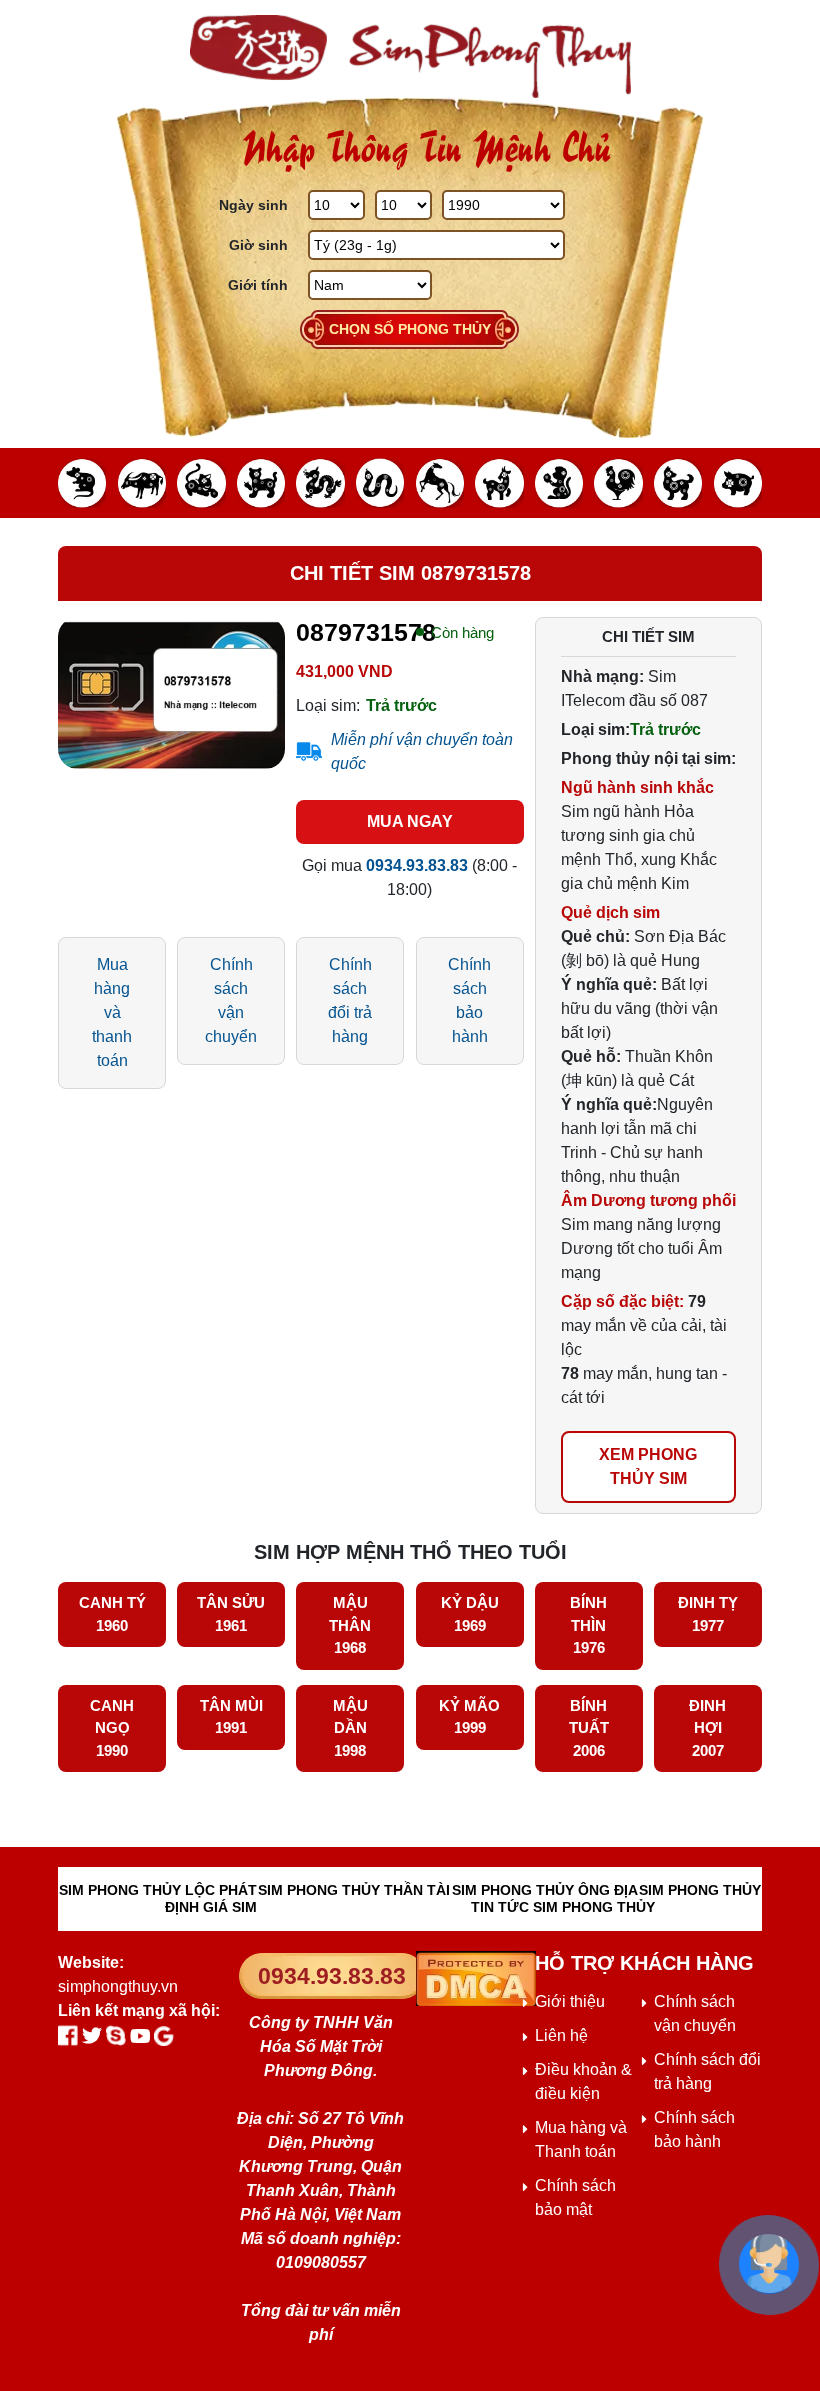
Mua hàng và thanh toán (112, 1012)
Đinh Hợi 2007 (707, 1728)
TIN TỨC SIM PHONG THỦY (563, 1907)
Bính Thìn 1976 (588, 1625)
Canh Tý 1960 (112, 1614)
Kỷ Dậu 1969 (470, 1614)
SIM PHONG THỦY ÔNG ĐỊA (545, 1890)
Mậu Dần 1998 (350, 1728)
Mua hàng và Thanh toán (581, 2139)
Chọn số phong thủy (410, 329)
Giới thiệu (570, 2001)
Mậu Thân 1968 (350, 1625)
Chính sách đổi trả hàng (350, 1000)
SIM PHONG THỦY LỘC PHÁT (158, 1890)
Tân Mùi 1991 (231, 1717)
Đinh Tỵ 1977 (708, 1614)
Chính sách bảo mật (575, 2197)
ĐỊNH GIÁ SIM (211, 1907)
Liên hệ (561, 2035)
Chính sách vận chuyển (231, 1000)
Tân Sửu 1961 (231, 1614)
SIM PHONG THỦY (700, 1890)
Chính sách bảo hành (469, 1000)
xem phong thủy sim (648, 1466)
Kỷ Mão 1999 (469, 1717)
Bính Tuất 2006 (589, 1728)
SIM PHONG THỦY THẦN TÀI (354, 1890)
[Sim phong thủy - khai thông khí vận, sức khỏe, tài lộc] (410, 56)
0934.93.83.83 (332, 1976)
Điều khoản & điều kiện (583, 2081)
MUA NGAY (410, 821)
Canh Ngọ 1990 (112, 1728)
